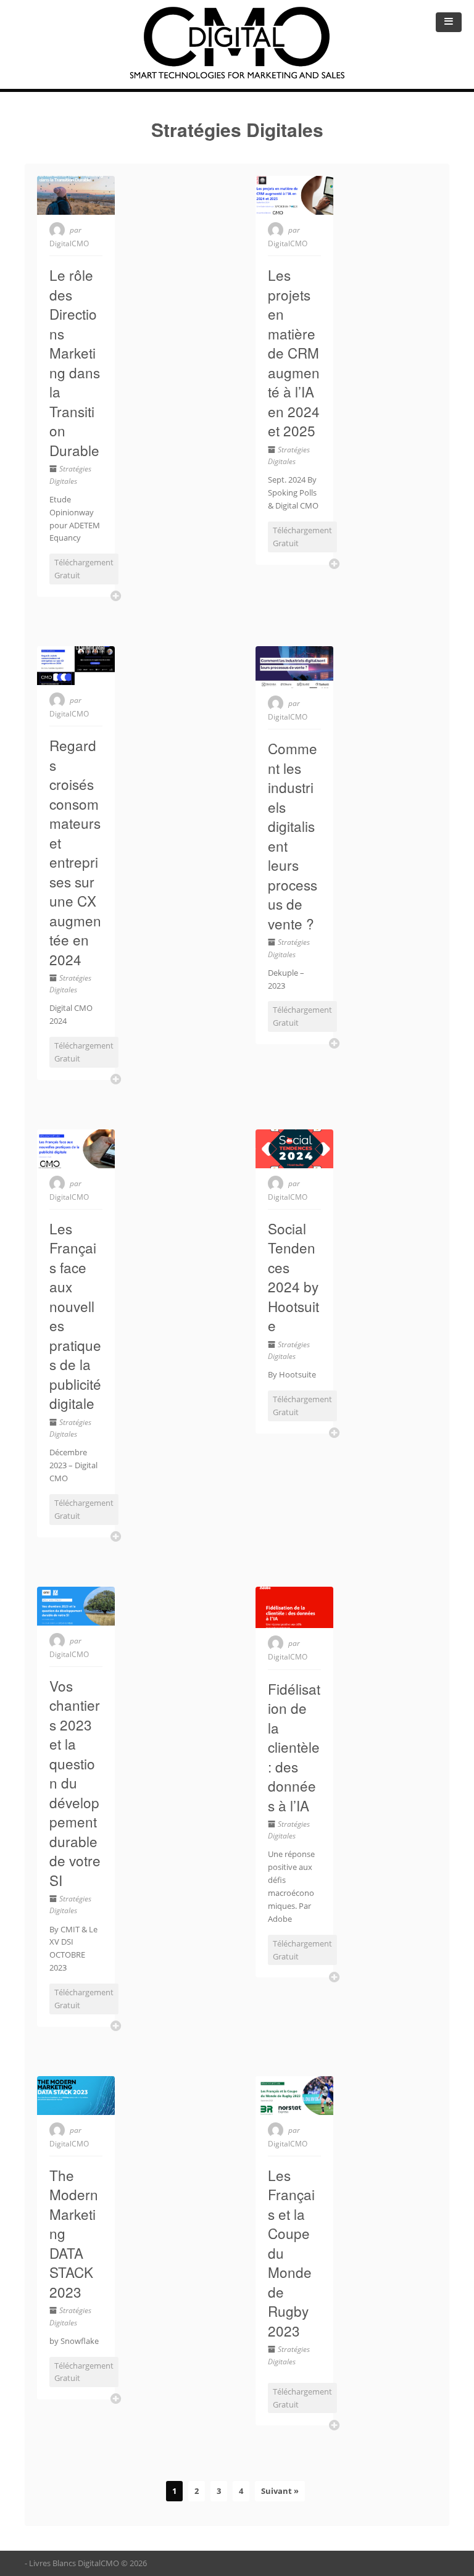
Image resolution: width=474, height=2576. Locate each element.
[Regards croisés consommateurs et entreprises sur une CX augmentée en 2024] (76, 666)
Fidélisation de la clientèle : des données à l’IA (294, 1747)
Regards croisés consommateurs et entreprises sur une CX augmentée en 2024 (75, 852)
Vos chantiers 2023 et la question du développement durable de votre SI (75, 1783)
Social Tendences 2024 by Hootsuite (293, 1277)
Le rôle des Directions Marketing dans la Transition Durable (75, 362)
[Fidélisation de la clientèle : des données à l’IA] (294, 1608)
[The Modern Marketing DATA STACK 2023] (76, 2096)
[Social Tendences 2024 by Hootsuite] (294, 1149)
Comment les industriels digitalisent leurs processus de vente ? (293, 836)
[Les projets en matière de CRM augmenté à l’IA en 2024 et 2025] (294, 195)
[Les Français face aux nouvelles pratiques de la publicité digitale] (76, 1149)
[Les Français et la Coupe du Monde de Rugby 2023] (294, 2096)
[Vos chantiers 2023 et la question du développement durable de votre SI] (76, 1606)
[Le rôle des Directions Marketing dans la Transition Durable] (76, 195)
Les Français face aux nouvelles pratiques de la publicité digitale (75, 1316)
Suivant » (280, 2491)
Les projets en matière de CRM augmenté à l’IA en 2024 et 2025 (294, 352)
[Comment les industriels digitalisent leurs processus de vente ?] (294, 667)
